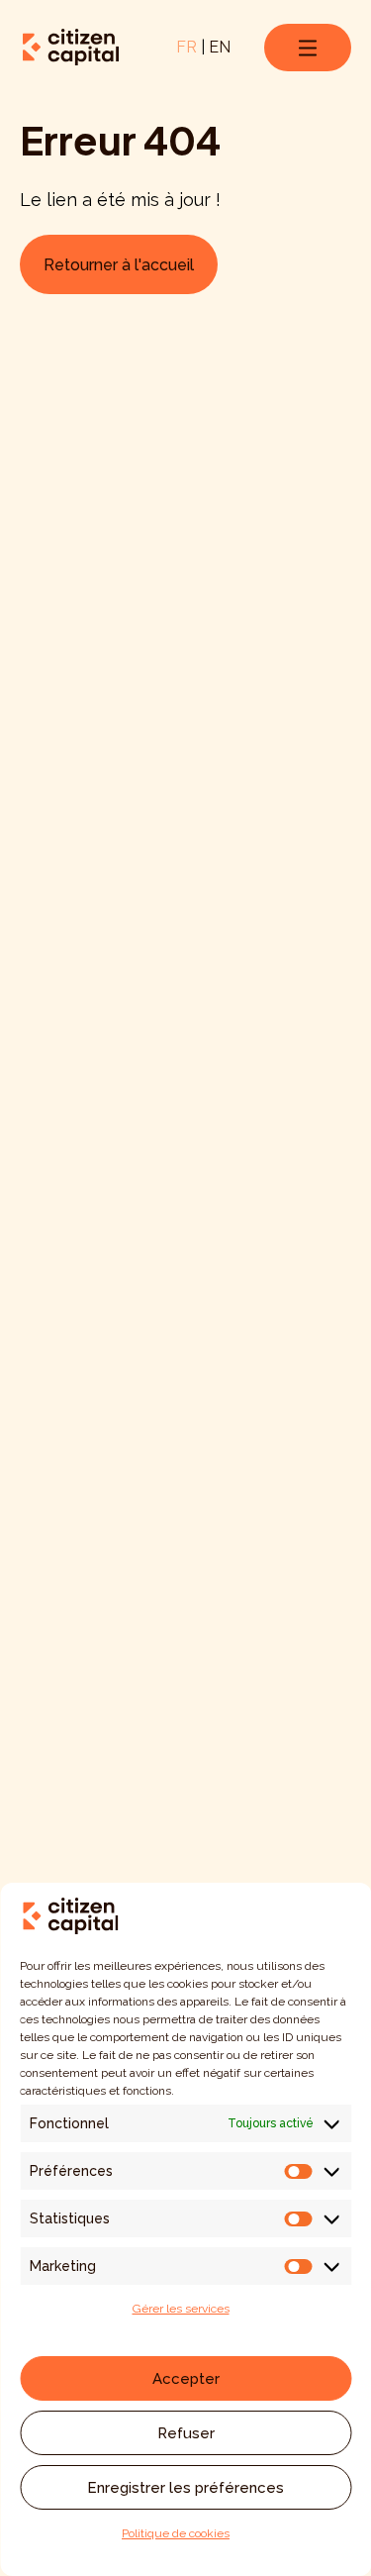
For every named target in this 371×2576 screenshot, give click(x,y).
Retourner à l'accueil (119, 265)
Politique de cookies (176, 2533)
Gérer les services (181, 2309)
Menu (308, 48)
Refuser (186, 2433)
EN (220, 47)
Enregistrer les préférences (185, 2488)
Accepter (186, 2379)
